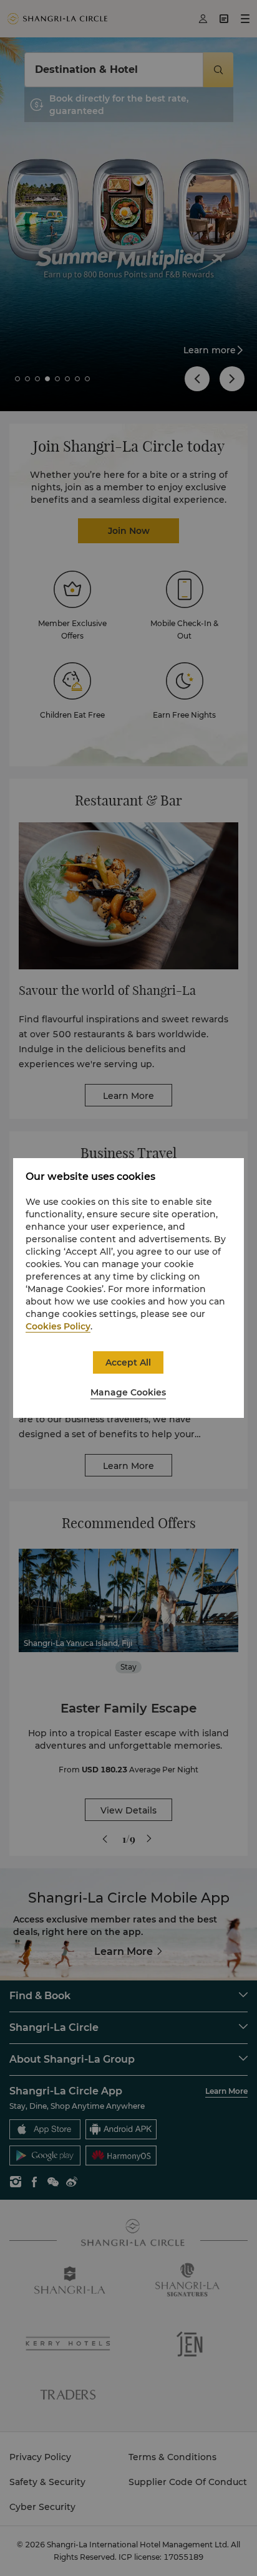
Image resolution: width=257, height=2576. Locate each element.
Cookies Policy (58, 1326)
